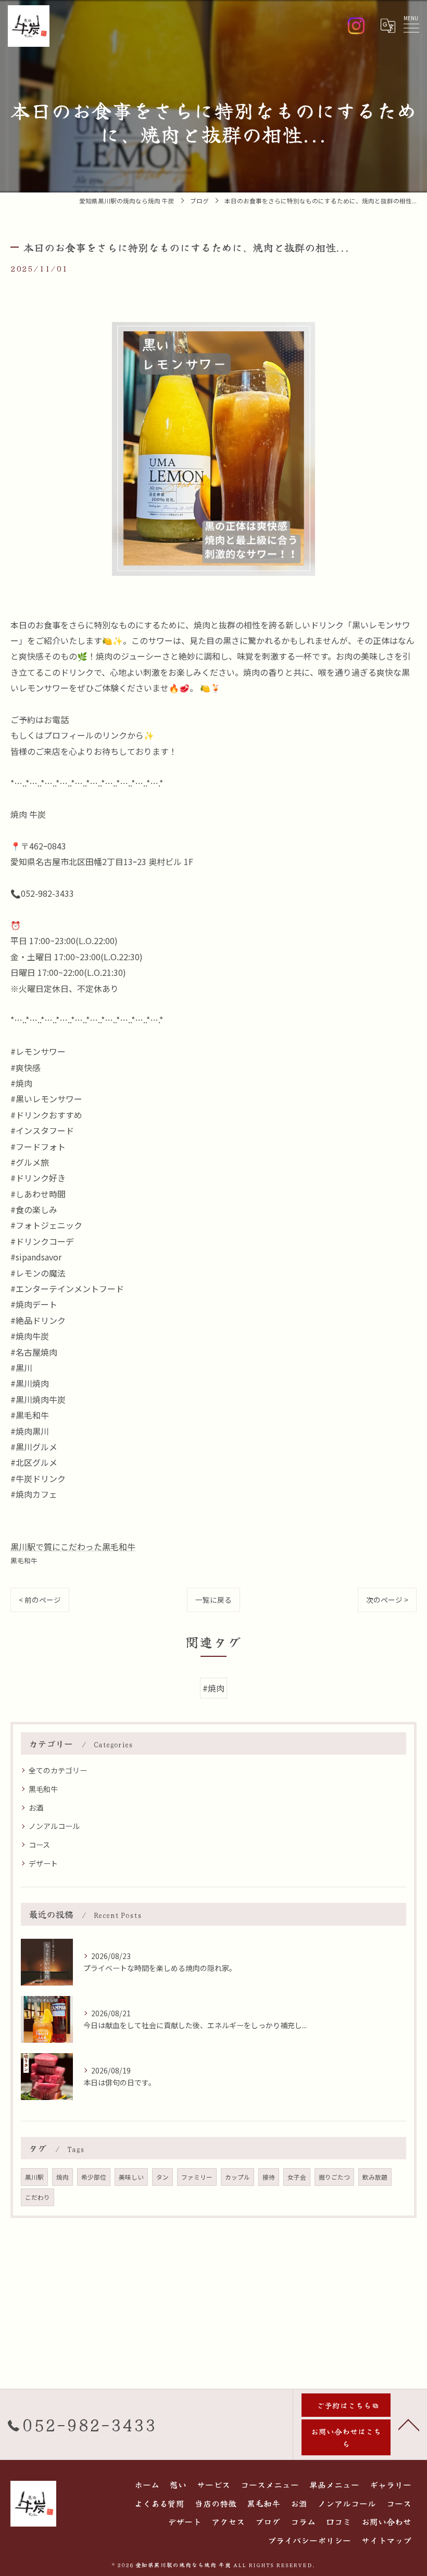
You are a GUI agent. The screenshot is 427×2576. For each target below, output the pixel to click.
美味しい (131, 2177)
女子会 (297, 2177)
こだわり (37, 2197)
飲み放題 (375, 2177)
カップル (237, 2177)
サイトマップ (386, 2540)
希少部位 (94, 2177)
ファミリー (197, 2177)
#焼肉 (213, 1688)
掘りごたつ (334, 2177)
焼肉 (62, 2177)
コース (39, 1845)
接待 (269, 2177)
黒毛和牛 (24, 1560)
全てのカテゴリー (58, 1770)
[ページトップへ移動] (409, 2424)
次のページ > (387, 1600)
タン (162, 2177)
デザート (43, 1863)
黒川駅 (34, 2177)
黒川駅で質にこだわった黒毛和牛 (73, 1547)
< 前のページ (40, 1600)
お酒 (36, 1808)
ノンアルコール (54, 1826)
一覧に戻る (213, 1600)
